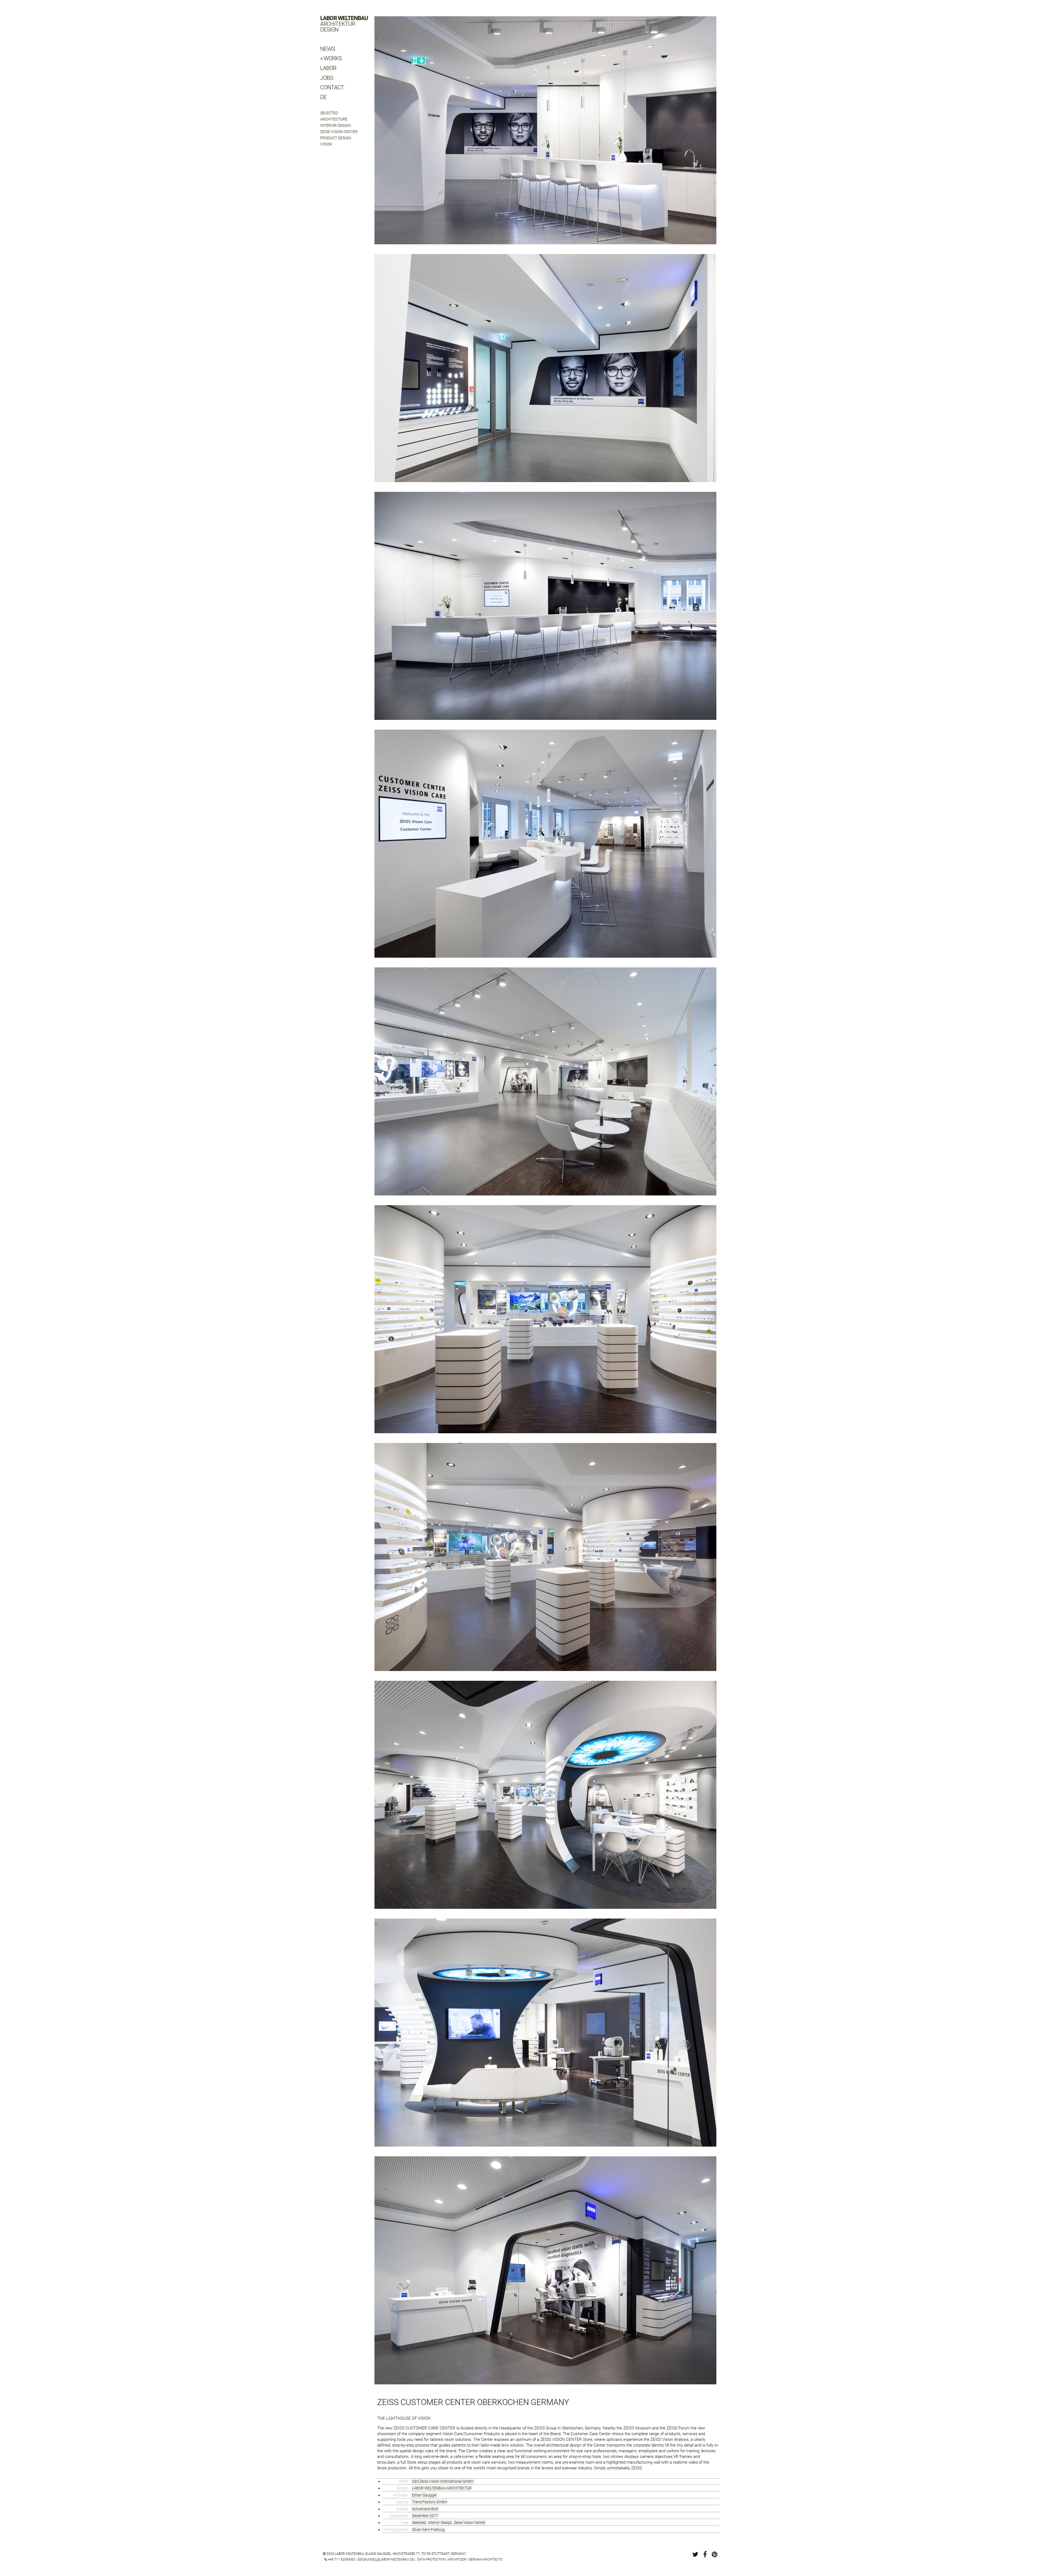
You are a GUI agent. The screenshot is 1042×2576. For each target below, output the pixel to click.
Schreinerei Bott (425, 2509)
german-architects (485, 2559)
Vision (326, 144)
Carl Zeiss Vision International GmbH (443, 2481)
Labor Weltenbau (344, 24)
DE (323, 97)
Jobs (327, 78)
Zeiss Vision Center (339, 132)
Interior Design (336, 125)
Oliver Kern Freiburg (428, 2530)
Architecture (334, 119)
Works (333, 58)
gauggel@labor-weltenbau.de (388, 2559)
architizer (457, 2559)
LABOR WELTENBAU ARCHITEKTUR (442, 2488)
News (328, 49)
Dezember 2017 (425, 2516)
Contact (332, 87)
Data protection (431, 2559)
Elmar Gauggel (424, 2495)
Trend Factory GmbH (430, 2502)
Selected (329, 113)
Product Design (336, 138)
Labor (328, 68)
